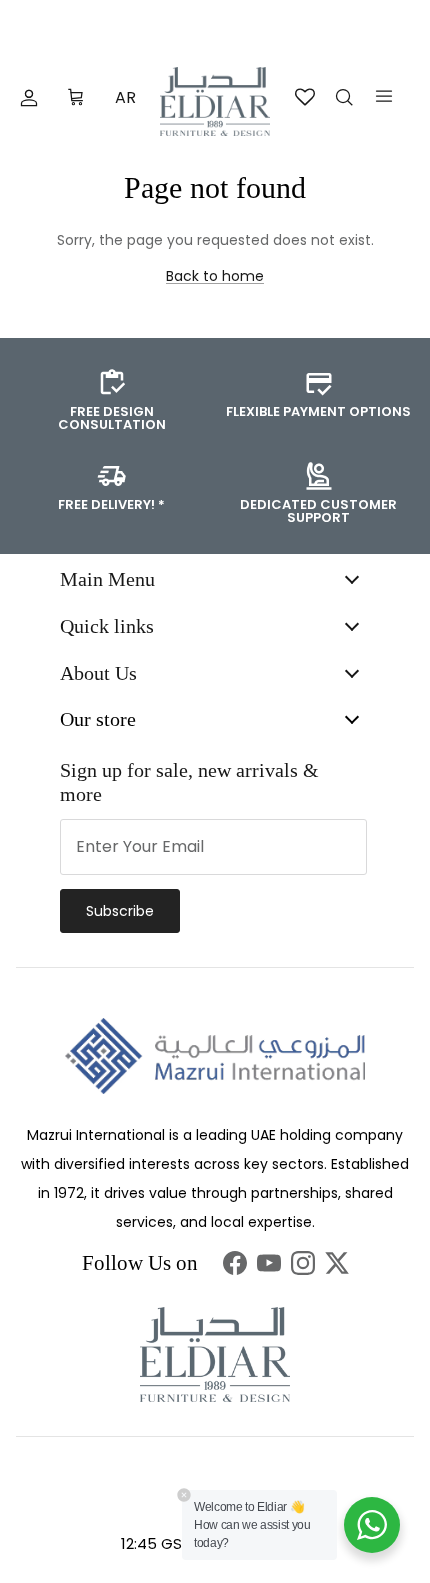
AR (125, 97)
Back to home (215, 276)
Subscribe (120, 911)
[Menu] (384, 96)
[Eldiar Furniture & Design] (215, 101)
